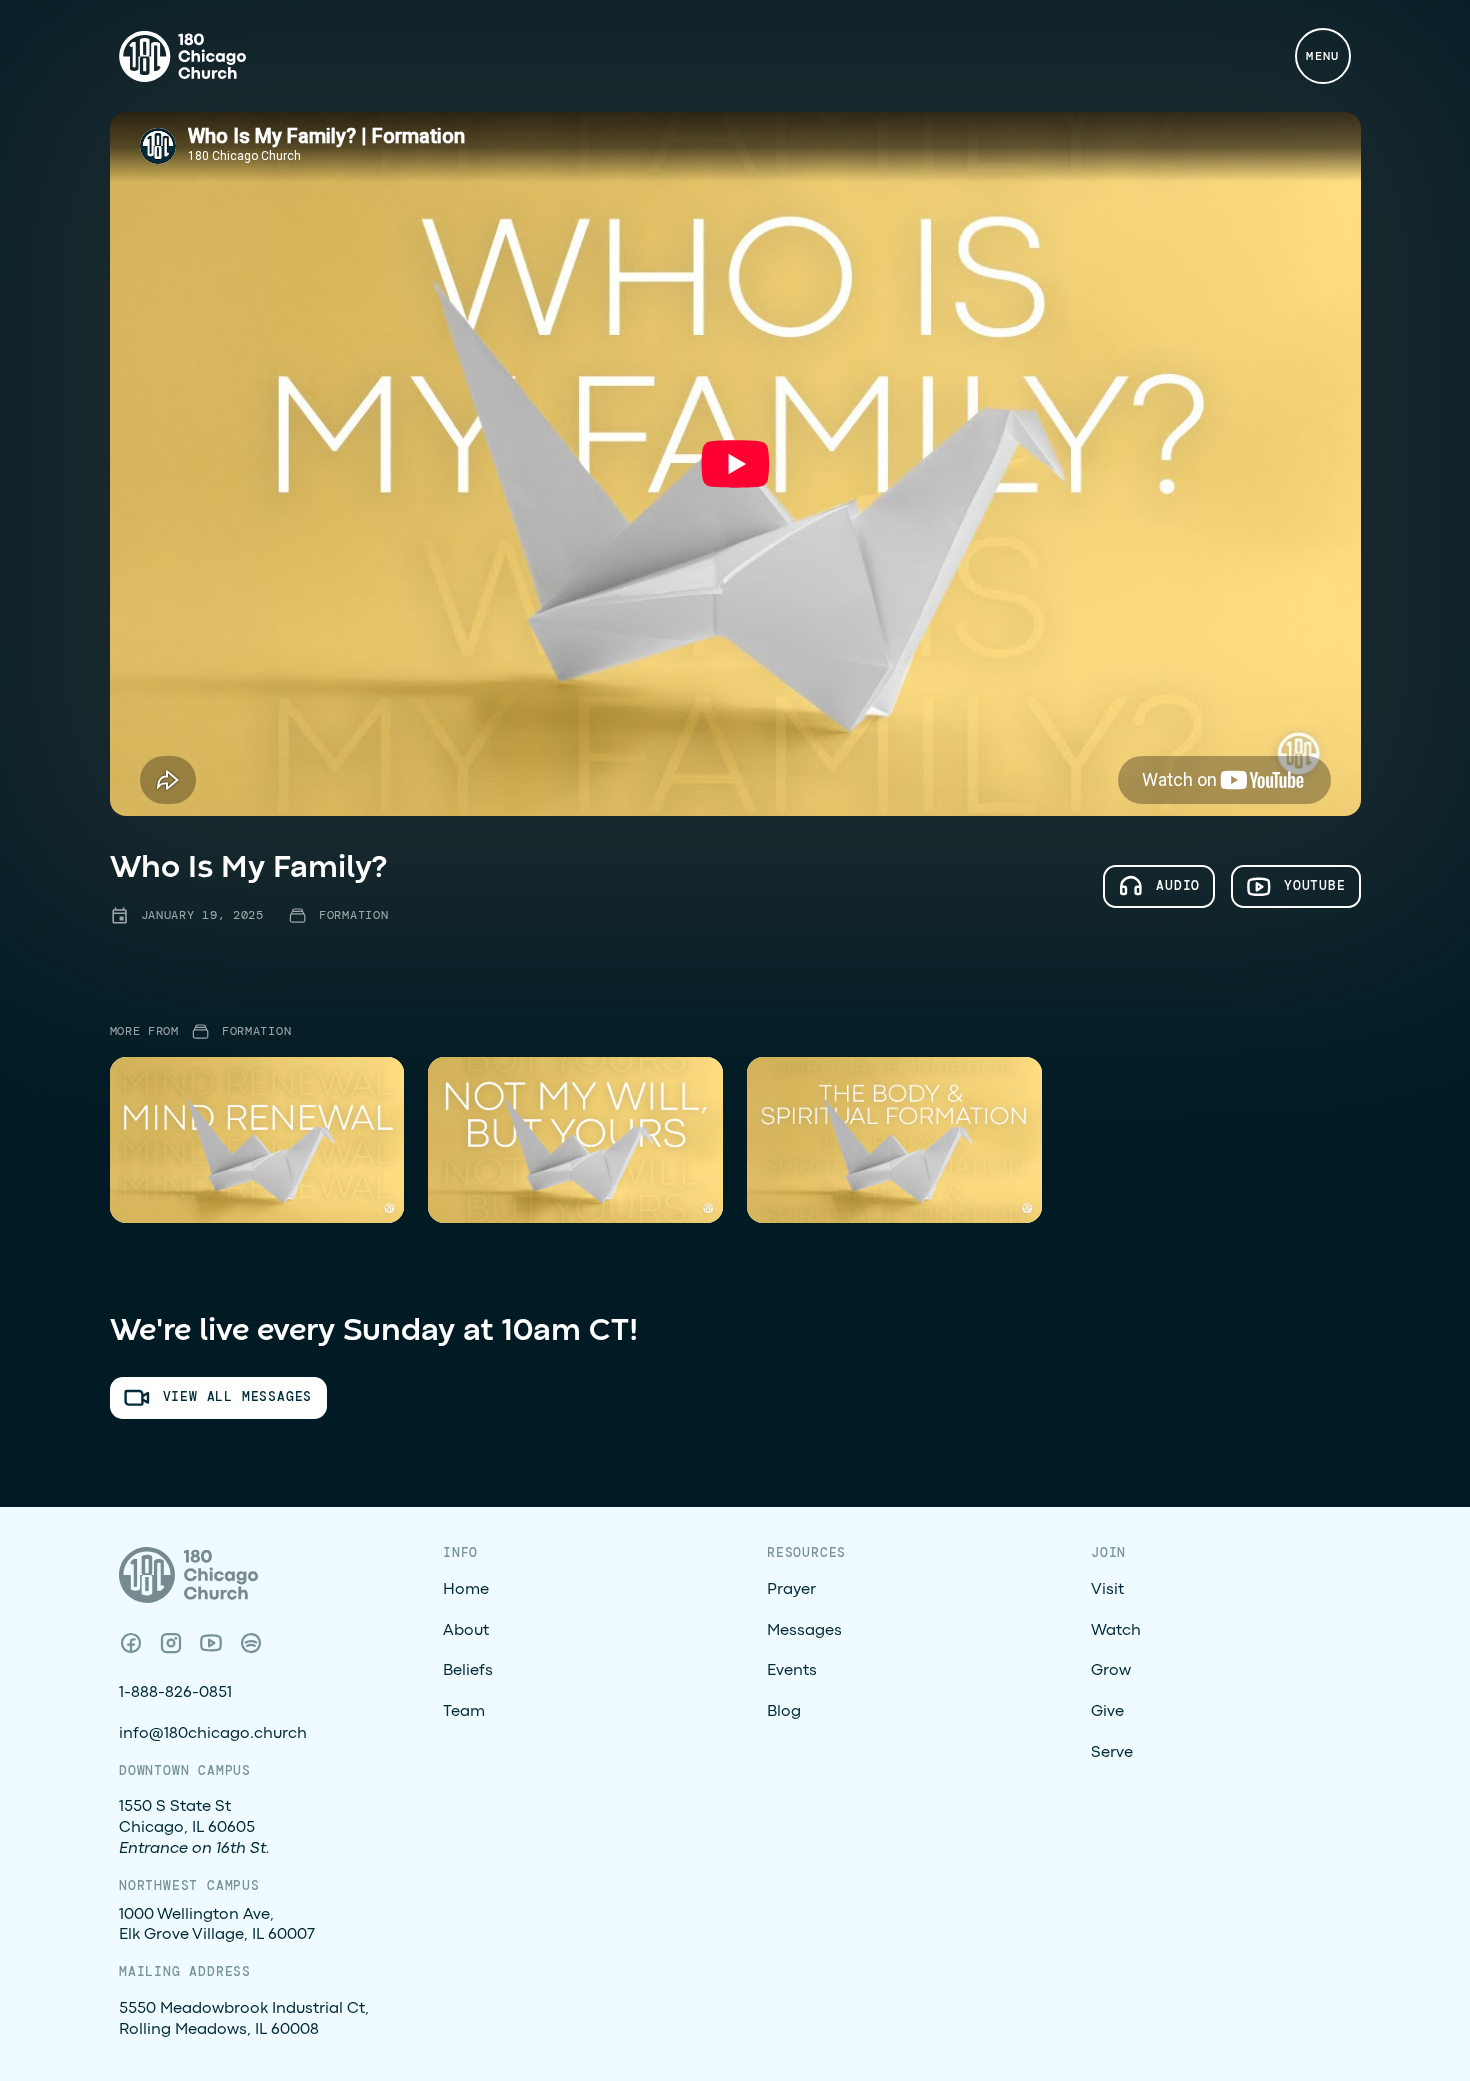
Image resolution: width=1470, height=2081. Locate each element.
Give (1107, 1712)
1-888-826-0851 (175, 1693)
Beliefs (468, 1671)
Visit (1107, 1590)
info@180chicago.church (213, 1734)
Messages (804, 1631)
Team (464, 1712)
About (466, 1631)
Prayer (791, 1590)
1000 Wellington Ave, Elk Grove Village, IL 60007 (217, 1925)
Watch (1116, 1631)
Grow (1111, 1671)
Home (466, 1590)
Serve (1112, 1753)
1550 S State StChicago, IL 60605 (194, 1828)
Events (792, 1671)
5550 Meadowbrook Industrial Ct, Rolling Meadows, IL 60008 (244, 2019)
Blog (784, 1712)
